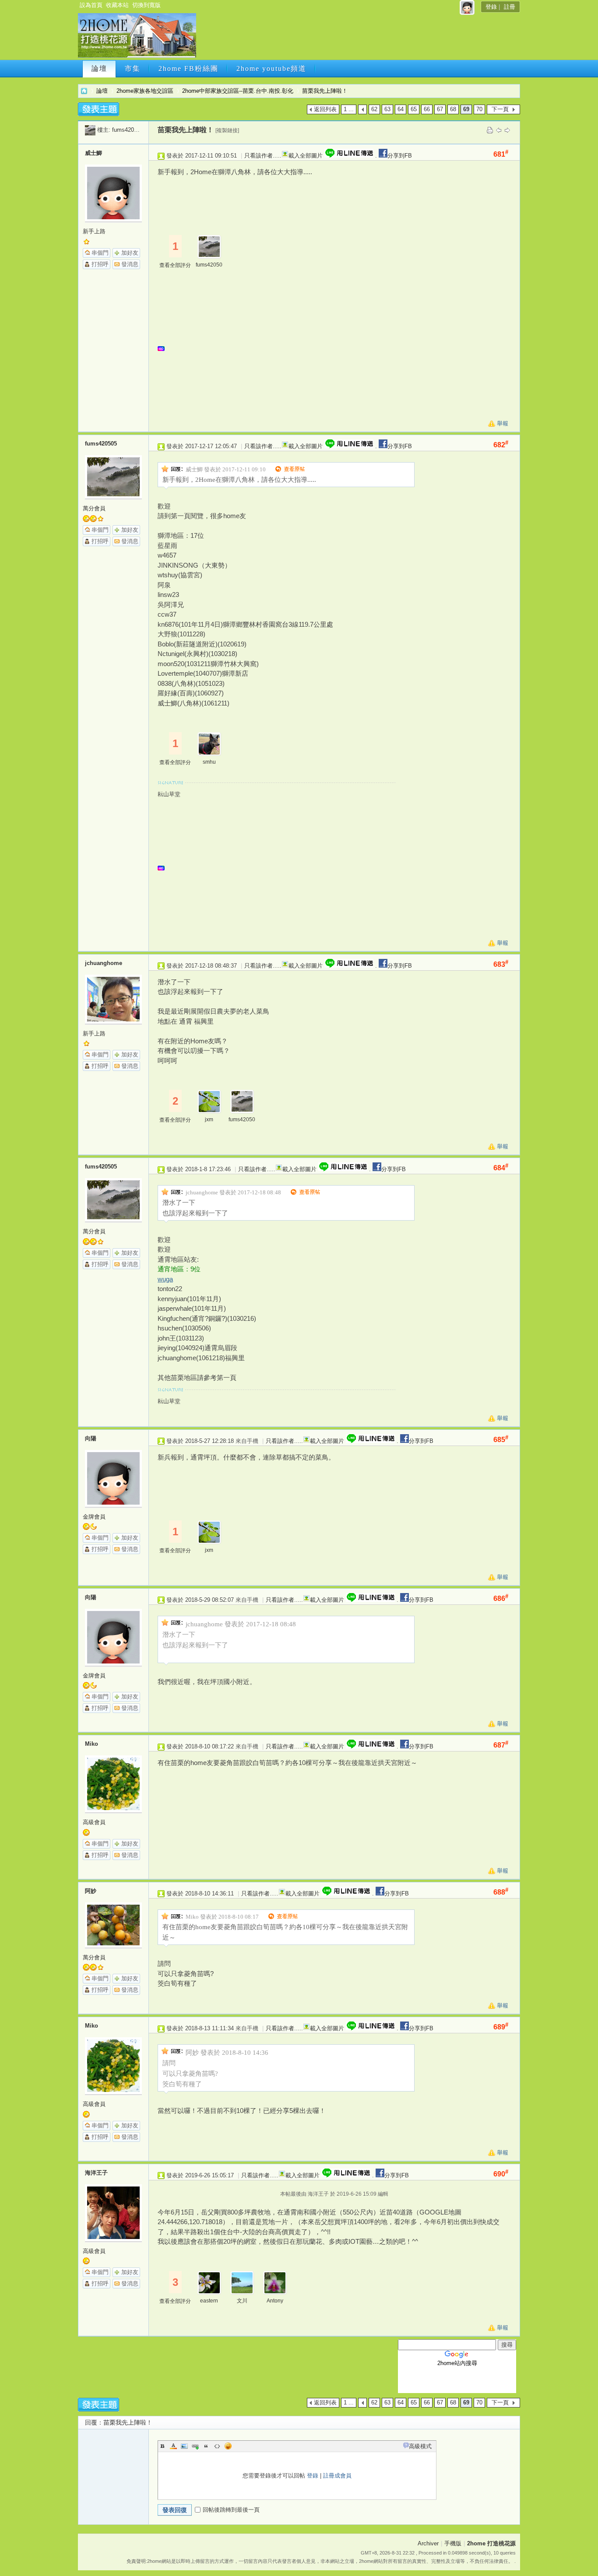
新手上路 (94, 231)
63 (387, 109)
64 (401, 109)
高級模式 (420, 2446)
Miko (91, 1744)
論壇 (99, 68)
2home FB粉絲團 (188, 68)
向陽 (91, 1438)
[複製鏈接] (227, 130)
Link (195, 2446)
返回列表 (325, 109)
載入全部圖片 (306, 156)
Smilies (228, 2446)
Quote (206, 2446)
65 (414, 109)
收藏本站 (117, 5)
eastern (209, 2301)
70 (479, 109)
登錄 (491, 7)
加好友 (130, 253)
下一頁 (500, 109)
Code (217, 2446)
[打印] (490, 130)
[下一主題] (507, 130)
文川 (242, 2301)
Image (184, 2446)
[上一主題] (499, 130)
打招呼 (100, 264)
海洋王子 (96, 2173)
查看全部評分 (175, 265)
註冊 (510, 7)
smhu (209, 762)
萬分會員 (94, 508)
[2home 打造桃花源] (137, 56)
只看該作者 (259, 156)
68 (453, 109)
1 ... (349, 109)
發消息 (130, 264)
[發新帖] (98, 109)
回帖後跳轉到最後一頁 (231, 2510)
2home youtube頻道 (271, 68)
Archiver (428, 2543)
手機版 (453, 2543)
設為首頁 (91, 5)
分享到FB (400, 156)
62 (374, 109)
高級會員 (94, 1822)
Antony (275, 2301)
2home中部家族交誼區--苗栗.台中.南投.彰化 (238, 91)
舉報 (503, 423)
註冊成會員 (337, 2476)
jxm (209, 1120)
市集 (133, 68)
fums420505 (128, 130)
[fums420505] (90, 130)
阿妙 (91, 1891)
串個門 (100, 253)
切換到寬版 (146, 5)
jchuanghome (104, 963)
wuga (165, 1279)
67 (440, 109)
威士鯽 (93, 153)
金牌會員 (94, 1517)
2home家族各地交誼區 (145, 91)
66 (427, 109)
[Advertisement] (357, 38)
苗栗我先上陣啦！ (325, 91)
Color (173, 2446)
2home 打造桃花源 (84, 91)
